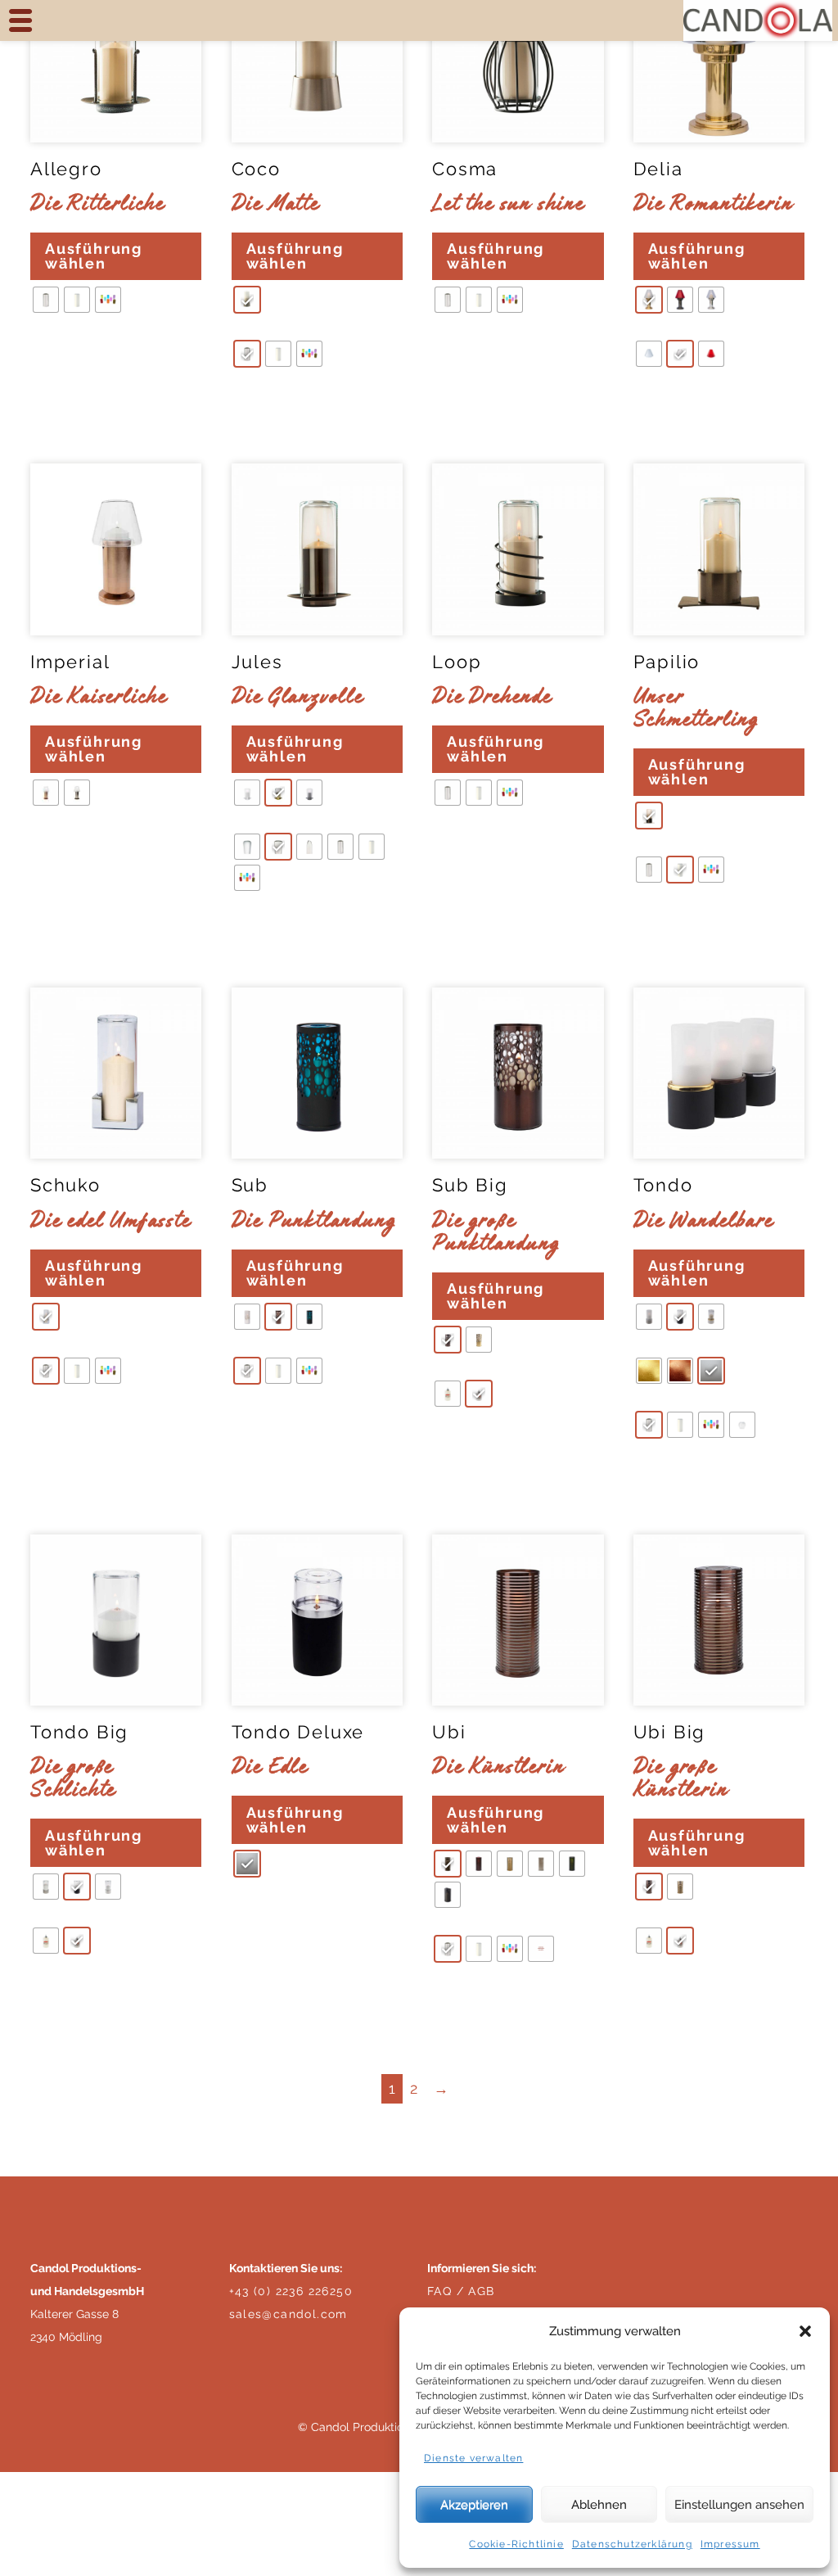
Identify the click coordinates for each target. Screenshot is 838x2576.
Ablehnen (599, 2505)
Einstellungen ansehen (739, 2505)
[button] (805, 2331)
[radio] (46, 300)
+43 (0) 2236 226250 (291, 2291)
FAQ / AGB (461, 2291)
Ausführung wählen (94, 256)
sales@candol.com (288, 2314)
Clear (52, 349)
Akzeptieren (474, 2505)
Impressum (730, 2544)
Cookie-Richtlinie (516, 2544)
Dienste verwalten (473, 2458)
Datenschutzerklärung (632, 2544)
